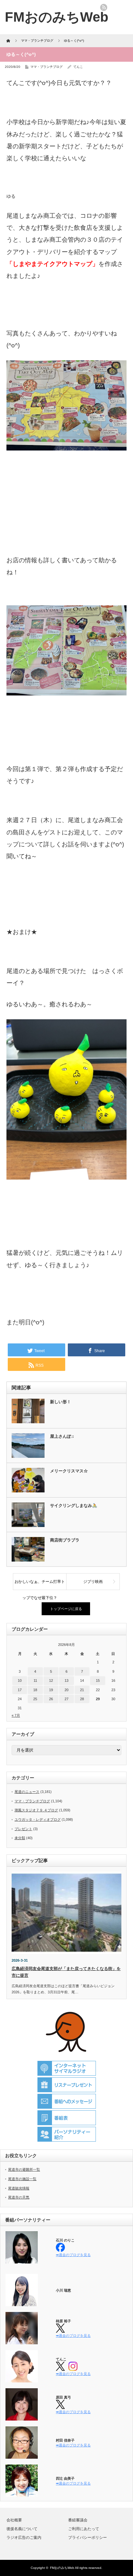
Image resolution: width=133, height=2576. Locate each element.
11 (35, 1680)
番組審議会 (78, 2520)
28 (82, 1699)
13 (66, 1680)
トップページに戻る (66, 1609)
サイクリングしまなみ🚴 (74, 1505)
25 (35, 1699)
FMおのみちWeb (62, 2568)
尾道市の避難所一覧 (24, 2169)
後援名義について (22, 2529)
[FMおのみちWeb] (57, 17)
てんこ (78, 67)
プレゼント (23, 1829)
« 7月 (16, 1715)
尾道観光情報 (19, 2188)
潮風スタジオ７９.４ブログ (36, 1810)
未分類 (20, 1838)
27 (66, 1699)
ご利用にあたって (84, 2529)
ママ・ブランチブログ (46, 67)
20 (66, 1690)
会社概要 (14, 2520)
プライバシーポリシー (87, 2538)
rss (104, 7)
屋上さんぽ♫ (62, 1436)
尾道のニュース (27, 1792)
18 (35, 1690)
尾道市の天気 (19, 2197)
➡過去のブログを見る (73, 2255)
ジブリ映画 (93, 1582)
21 (82, 1690)
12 (51, 1680)
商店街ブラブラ (65, 1540)
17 (20, 1690)
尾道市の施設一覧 (22, 2179)
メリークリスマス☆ (69, 1471)
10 (20, 1680)
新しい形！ (61, 1402)
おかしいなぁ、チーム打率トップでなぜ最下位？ (40, 1585)
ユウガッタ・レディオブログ (38, 1819)
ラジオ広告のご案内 (24, 2538)
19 (51, 1690)
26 (51, 1699)
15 (98, 1680)
